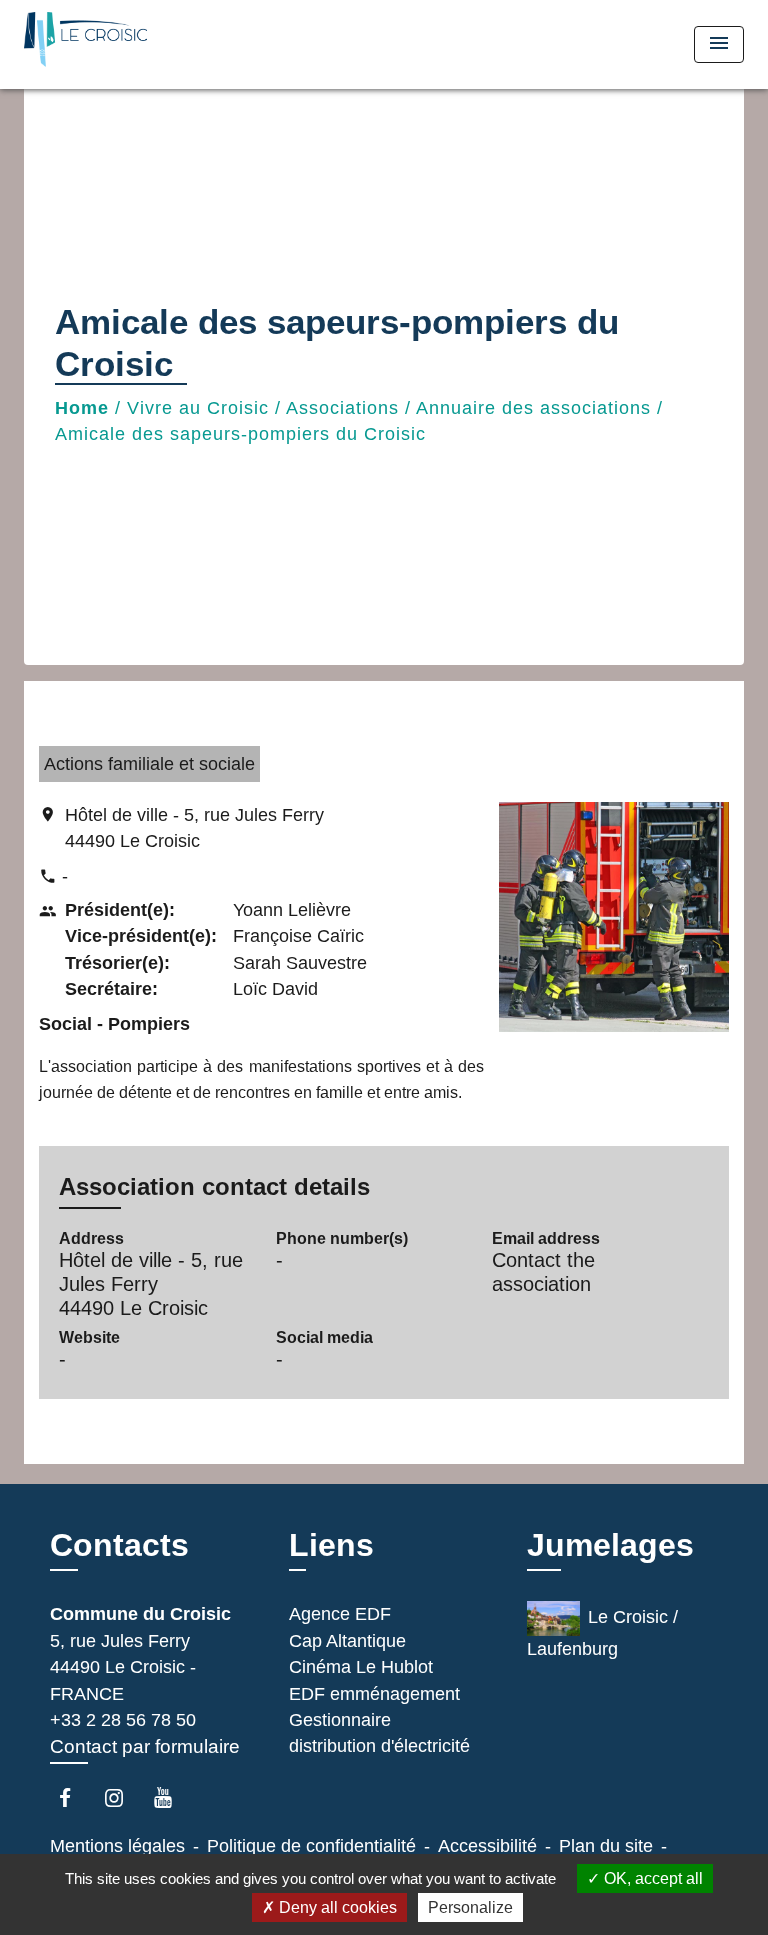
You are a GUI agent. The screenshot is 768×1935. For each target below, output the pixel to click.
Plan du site (606, 1846)
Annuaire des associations (533, 408)
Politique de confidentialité (311, 1846)
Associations (342, 408)
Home (82, 408)
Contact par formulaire (145, 1746)
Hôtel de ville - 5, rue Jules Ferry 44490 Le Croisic (194, 828)
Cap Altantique (347, 1641)
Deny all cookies (336, 1907)
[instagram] (123, 1797)
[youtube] (172, 1797)
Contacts (119, 1545)
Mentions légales (117, 1846)
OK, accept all (651, 1878)
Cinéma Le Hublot (361, 1667)
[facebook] (74, 1797)
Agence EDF (340, 1614)
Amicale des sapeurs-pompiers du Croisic (240, 434)
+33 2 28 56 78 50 (123, 1720)
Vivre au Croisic (198, 408)
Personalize (470, 1907)
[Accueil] (99, 44)
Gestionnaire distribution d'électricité (379, 1733)
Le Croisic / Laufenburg (602, 1634)
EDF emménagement (374, 1694)
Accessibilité (487, 1846)
